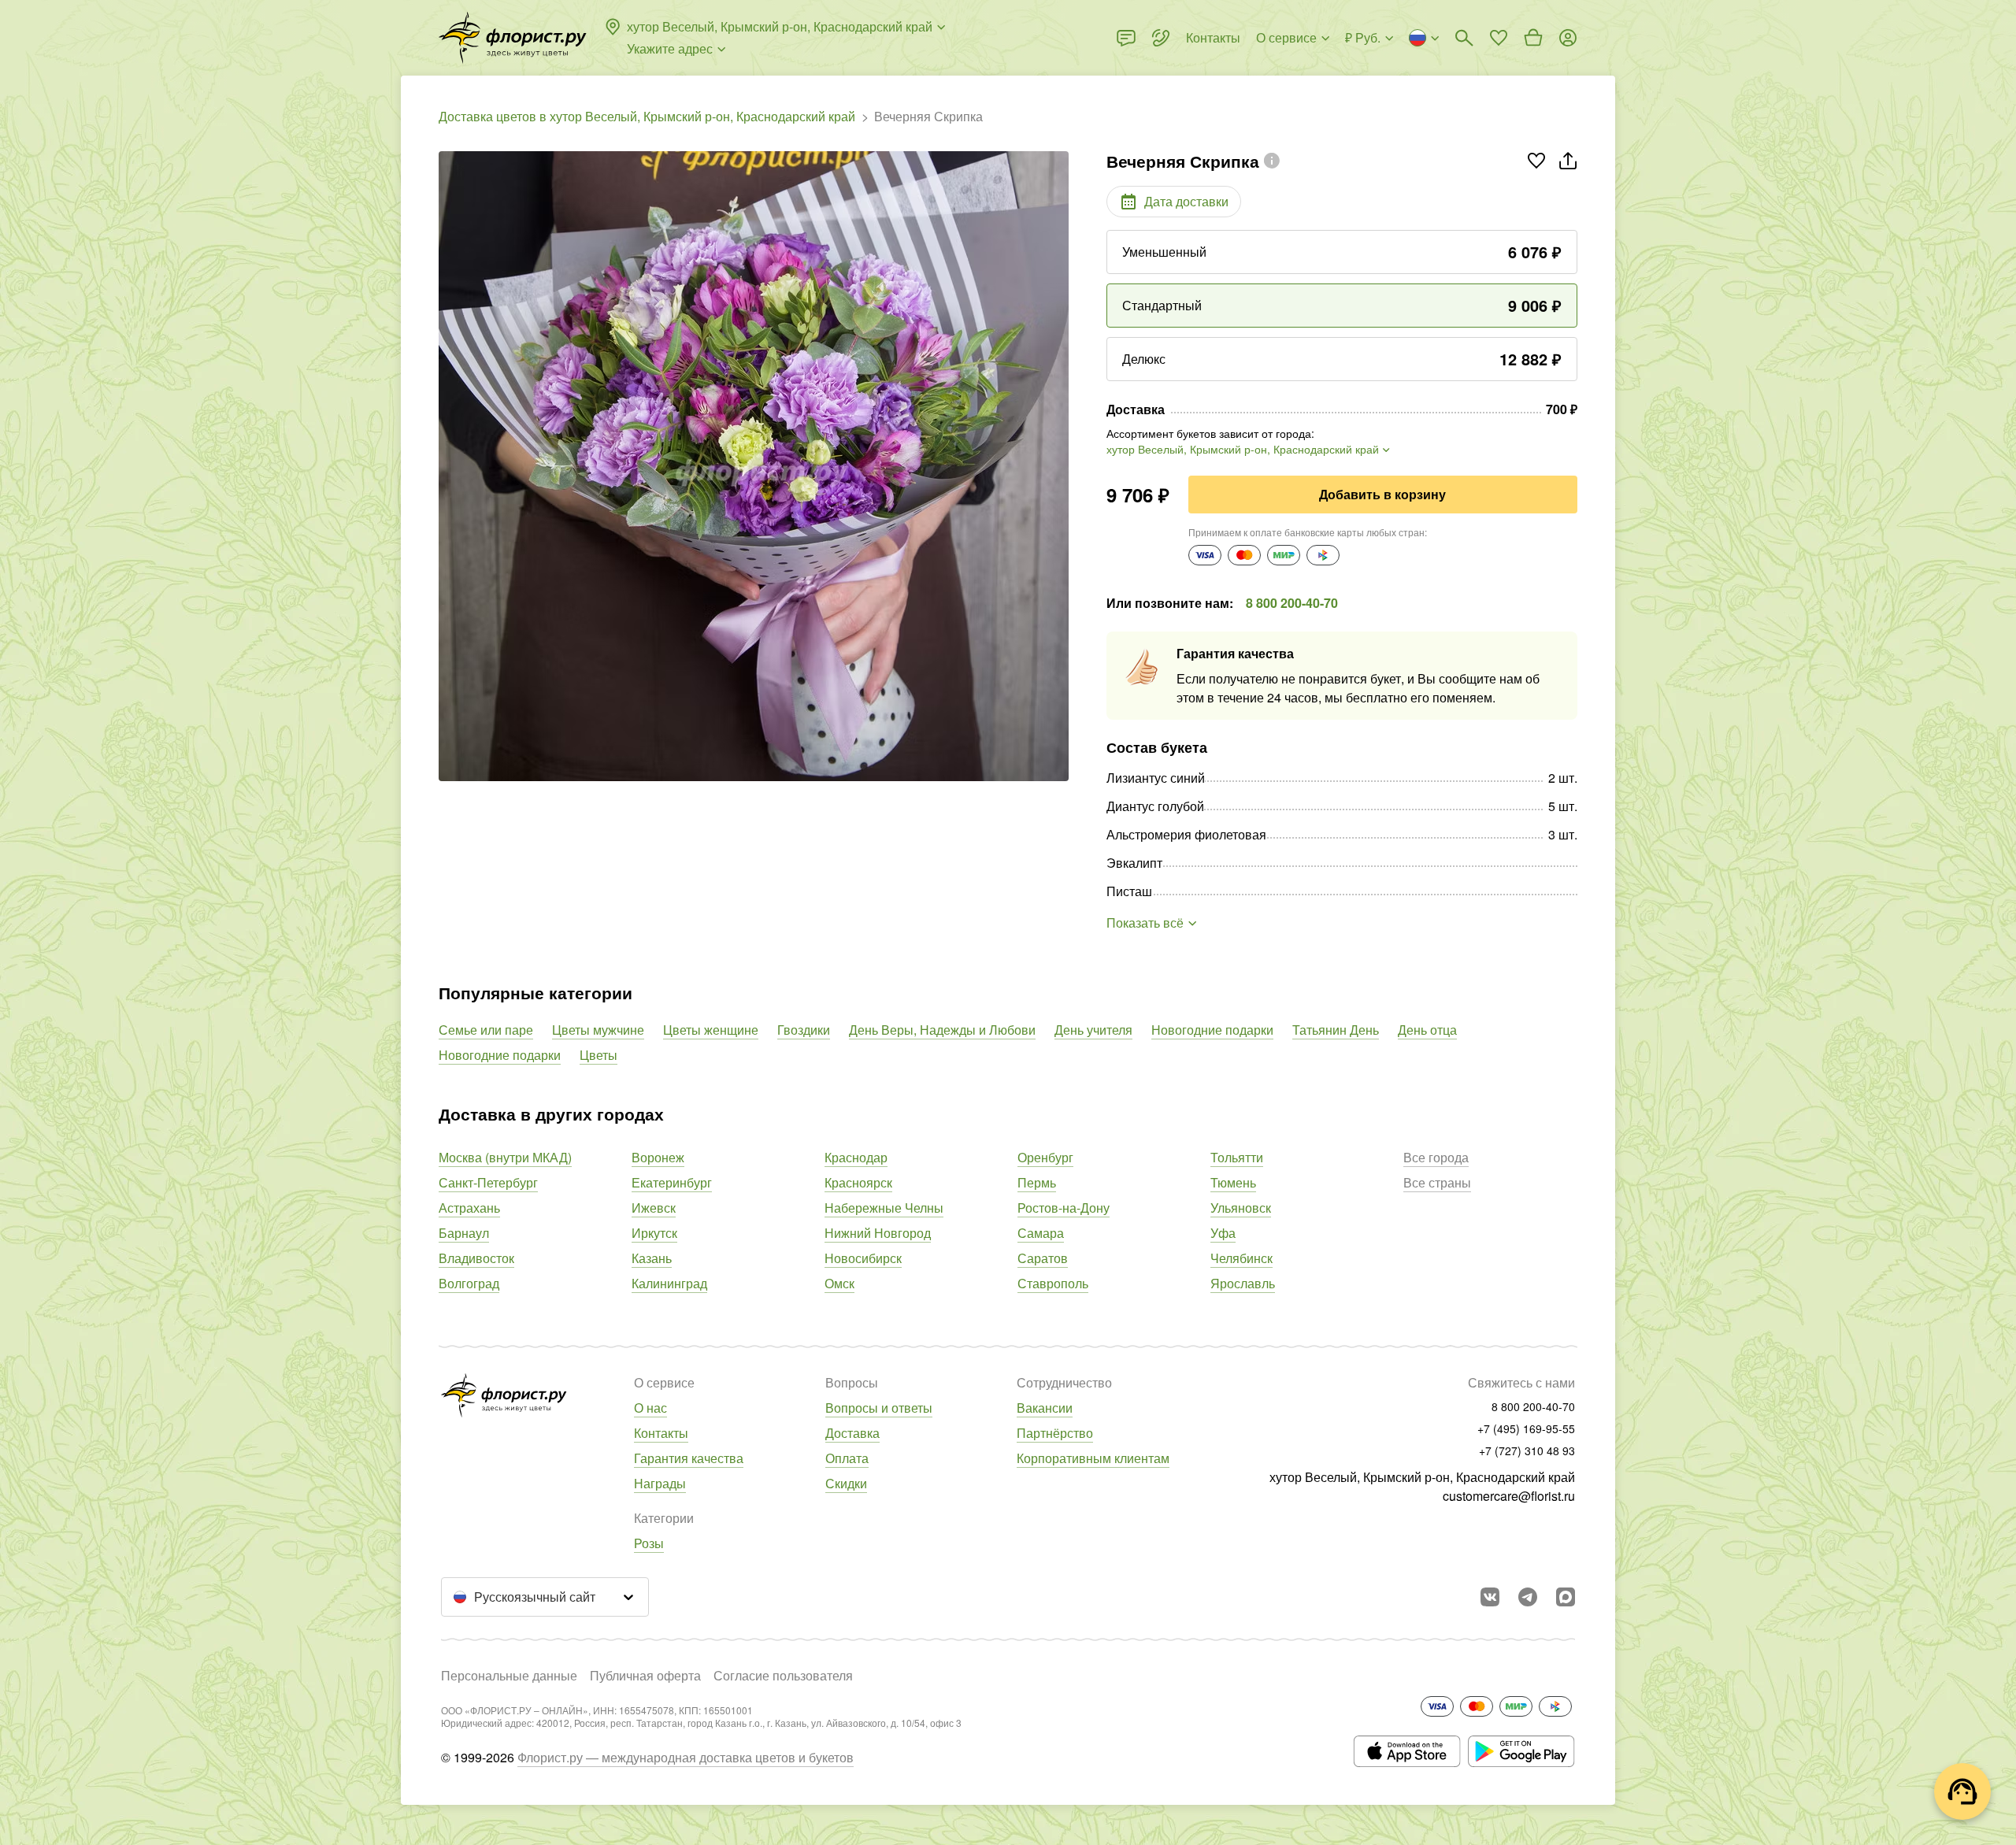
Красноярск (858, 1182)
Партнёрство (1055, 1433)
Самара (1041, 1233)
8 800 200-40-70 (1292, 603)
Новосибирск (863, 1258)
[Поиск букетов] (1464, 38)
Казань (652, 1258)
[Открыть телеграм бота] (1528, 1597)
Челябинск (1241, 1258)
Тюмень (1233, 1182)
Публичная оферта (645, 1675)
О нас (650, 1408)
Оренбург (1045, 1157)
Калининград (669, 1283)
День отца (1427, 1030)
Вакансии (1045, 1408)
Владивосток (476, 1258)
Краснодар (856, 1157)
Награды (660, 1483)
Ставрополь (1053, 1283)
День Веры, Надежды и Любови (942, 1030)
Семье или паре (486, 1030)
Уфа (1223, 1233)
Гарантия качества (689, 1458)
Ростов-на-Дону (1064, 1208)
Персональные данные (509, 1675)
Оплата (847, 1458)
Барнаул (464, 1233)
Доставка (852, 1433)
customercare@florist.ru (1509, 1496)
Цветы (598, 1055)
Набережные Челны (884, 1208)
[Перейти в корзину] (1533, 38)
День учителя (1093, 1030)
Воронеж (658, 1157)
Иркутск (654, 1233)
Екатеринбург (672, 1182)
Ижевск (654, 1208)
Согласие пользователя (783, 1675)
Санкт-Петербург (488, 1182)
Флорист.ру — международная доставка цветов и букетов (686, 1757)
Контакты (661, 1433)
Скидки (846, 1483)
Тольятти (1237, 1157)
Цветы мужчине (598, 1030)
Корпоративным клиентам (1093, 1458)
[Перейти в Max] (1566, 1597)
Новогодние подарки (1212, 1030)
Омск (839, 1283)
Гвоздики (804, 1030)
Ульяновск (1241, 1208)
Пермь (1037, 1182)
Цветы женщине (711, 1030)
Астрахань (469, 1208)
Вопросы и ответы (879, 1408)
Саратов (1043, 1258)
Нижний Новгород (878, 1233)
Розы (649, 1543)
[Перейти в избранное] (1499, 38)
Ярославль (1243, 1283)
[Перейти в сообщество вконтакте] (1490, 1597)
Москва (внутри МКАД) (505, 1157)
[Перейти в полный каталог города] (513, 38)
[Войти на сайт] (1568, 38)
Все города (1436, 1157)
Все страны (1437, 1182)
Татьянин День (1336, 1030)
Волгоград (469, 1283)
